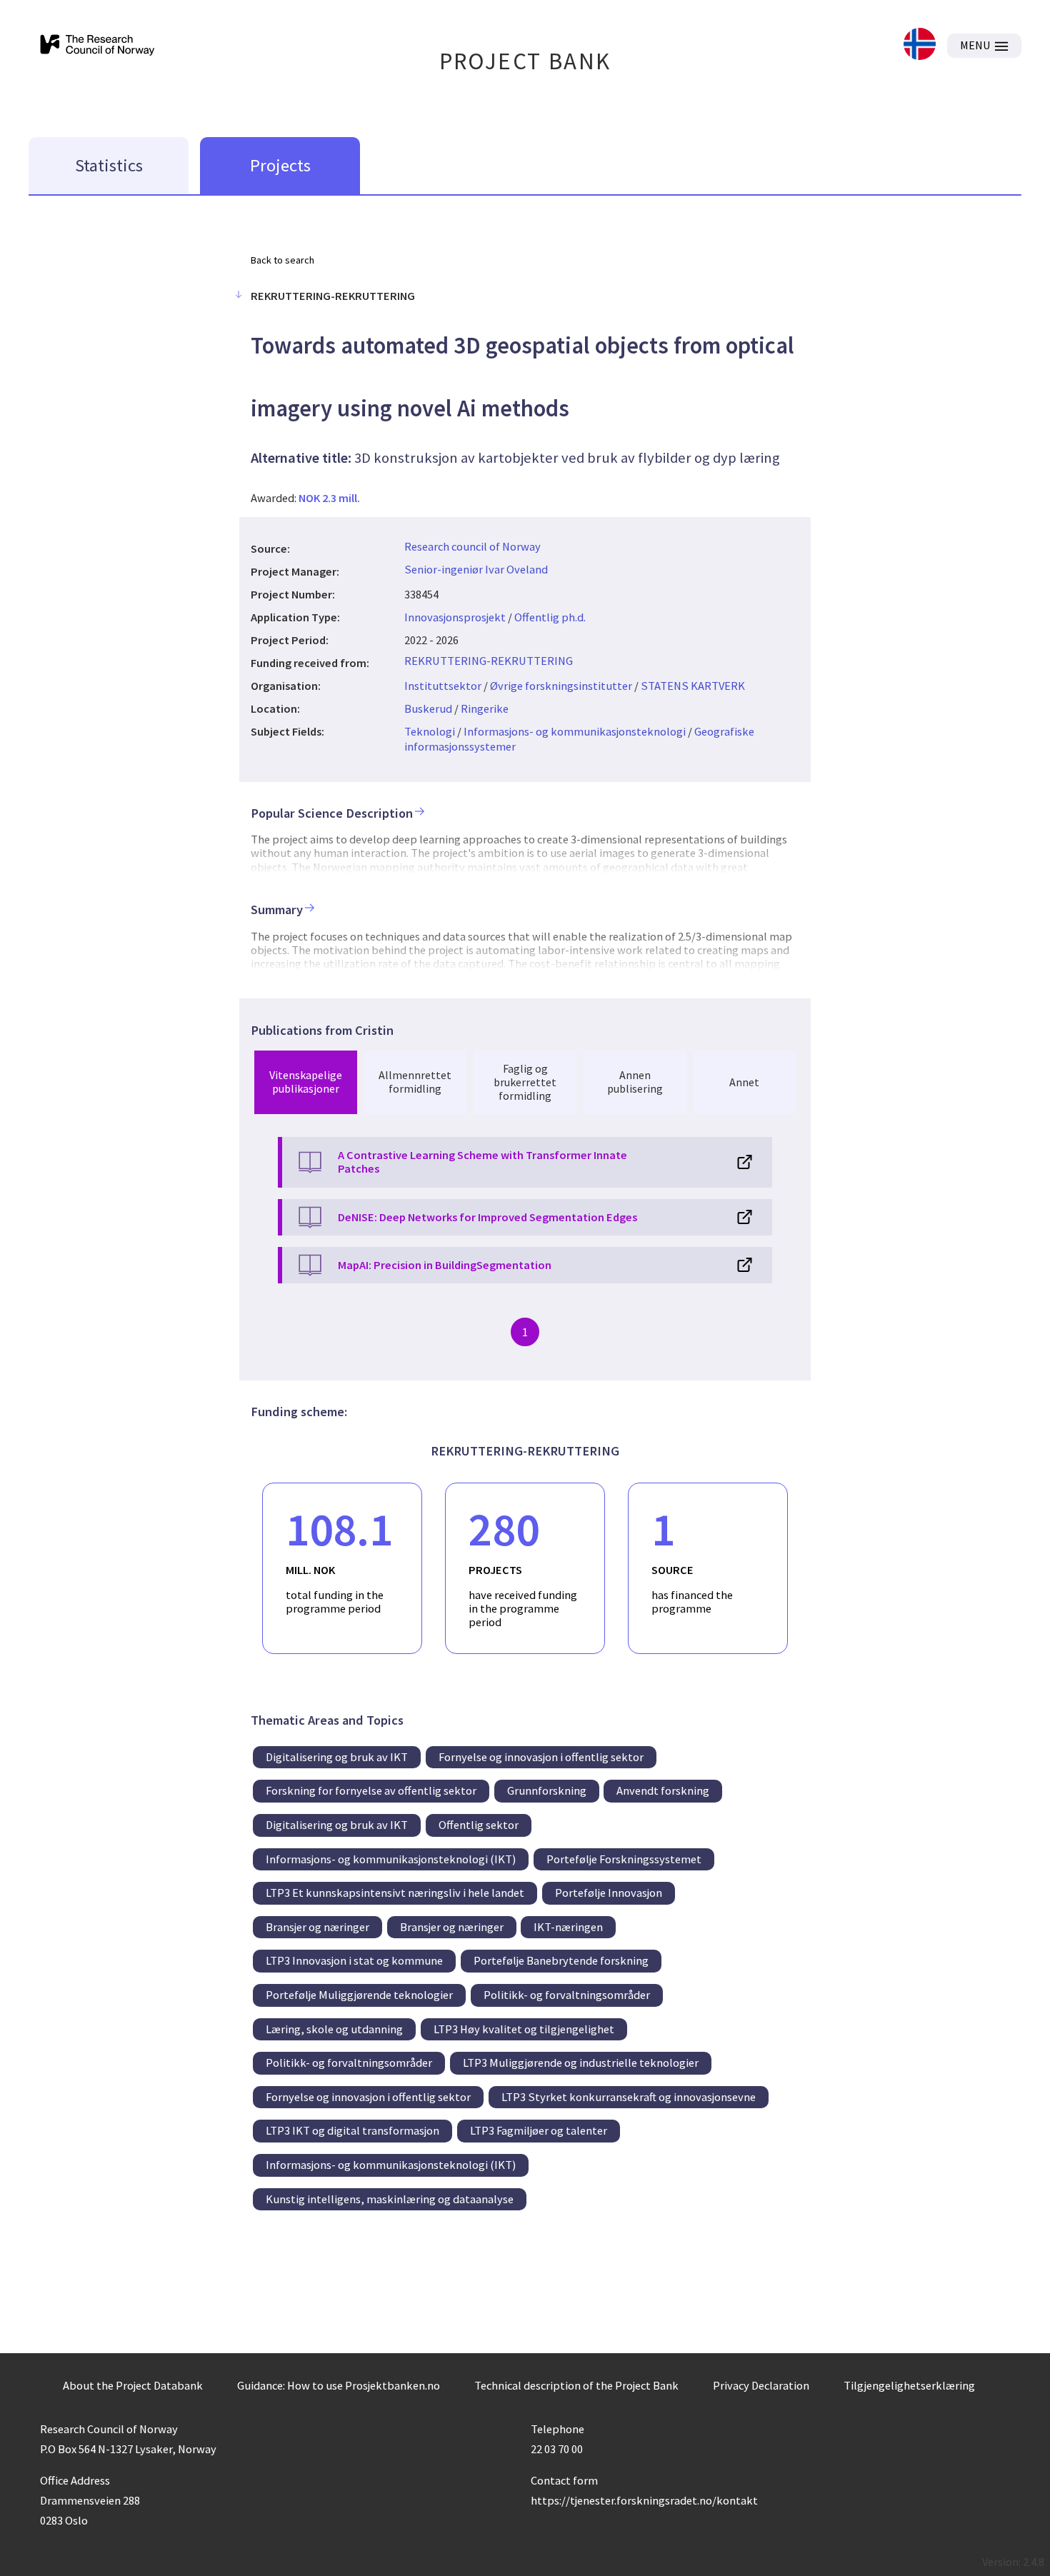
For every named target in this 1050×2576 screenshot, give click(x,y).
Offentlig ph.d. (550, 617)
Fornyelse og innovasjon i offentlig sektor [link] (541, 1757)
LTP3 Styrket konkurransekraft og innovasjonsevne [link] (629, 2097)
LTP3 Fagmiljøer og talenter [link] (539, 2130)
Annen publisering (635, 1082)
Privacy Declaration (761, 2385)
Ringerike (485, 708)
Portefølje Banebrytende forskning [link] (561, 1960)
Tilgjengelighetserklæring (909, 2385)
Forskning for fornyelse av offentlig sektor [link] (371, 1790)
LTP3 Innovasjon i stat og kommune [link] (354, 1960)
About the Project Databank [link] (133, 2385)
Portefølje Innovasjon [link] (609, 1893)
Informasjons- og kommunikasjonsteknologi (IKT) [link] (391, 1859)
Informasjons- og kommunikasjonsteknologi (575, 731)
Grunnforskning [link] (547, 1790)
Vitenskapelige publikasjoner (306, 1082)
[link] (920, 45)
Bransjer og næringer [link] (317, 1927)
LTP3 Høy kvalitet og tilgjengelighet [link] (524, 2029)
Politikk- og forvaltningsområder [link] (567, 1995)
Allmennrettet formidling (415, 1082)
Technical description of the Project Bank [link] (576, 2385)
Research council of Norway (472, 546)
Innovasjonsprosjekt (455, 617)
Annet (744, 1082)
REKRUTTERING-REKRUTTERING (489, 661)
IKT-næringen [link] (568, 1927)
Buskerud (428, 708)
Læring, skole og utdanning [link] (334, 2029)
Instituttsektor (443, 686)
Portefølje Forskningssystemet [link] (624, 1859)
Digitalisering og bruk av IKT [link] (337, 1757)
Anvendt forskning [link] (663, 1790)
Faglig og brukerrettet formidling (525, 1082)
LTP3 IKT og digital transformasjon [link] (352, 2130)
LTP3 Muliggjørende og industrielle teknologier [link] (581, 2063)
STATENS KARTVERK (693, 686)
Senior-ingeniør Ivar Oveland (476, 569)
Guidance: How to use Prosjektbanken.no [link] (339, 2385)
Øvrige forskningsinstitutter (561, 686)
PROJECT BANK (525, 61)
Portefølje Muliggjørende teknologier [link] (359, 1995)
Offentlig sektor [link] (479, 1825)
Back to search (282, 260)
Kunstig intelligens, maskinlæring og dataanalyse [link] (390, 2199)
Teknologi (430, 731)
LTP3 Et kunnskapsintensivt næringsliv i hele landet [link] (395, 1893)
